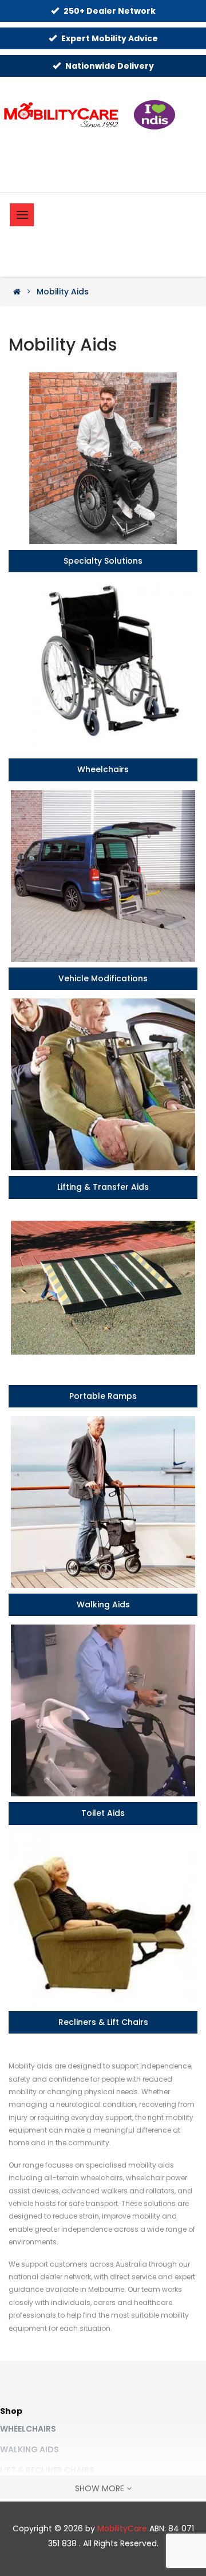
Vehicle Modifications (103, 979)
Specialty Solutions (103, 561)
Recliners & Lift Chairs (103, 2022)
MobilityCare (122, 2528)
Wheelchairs (103, 770)
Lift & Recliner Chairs (47, 2470)
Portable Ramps (103, 1396)
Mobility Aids (63, 292)
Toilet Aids (103, 1813)
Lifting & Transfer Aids (103, 1187)
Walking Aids (103, 1605)
